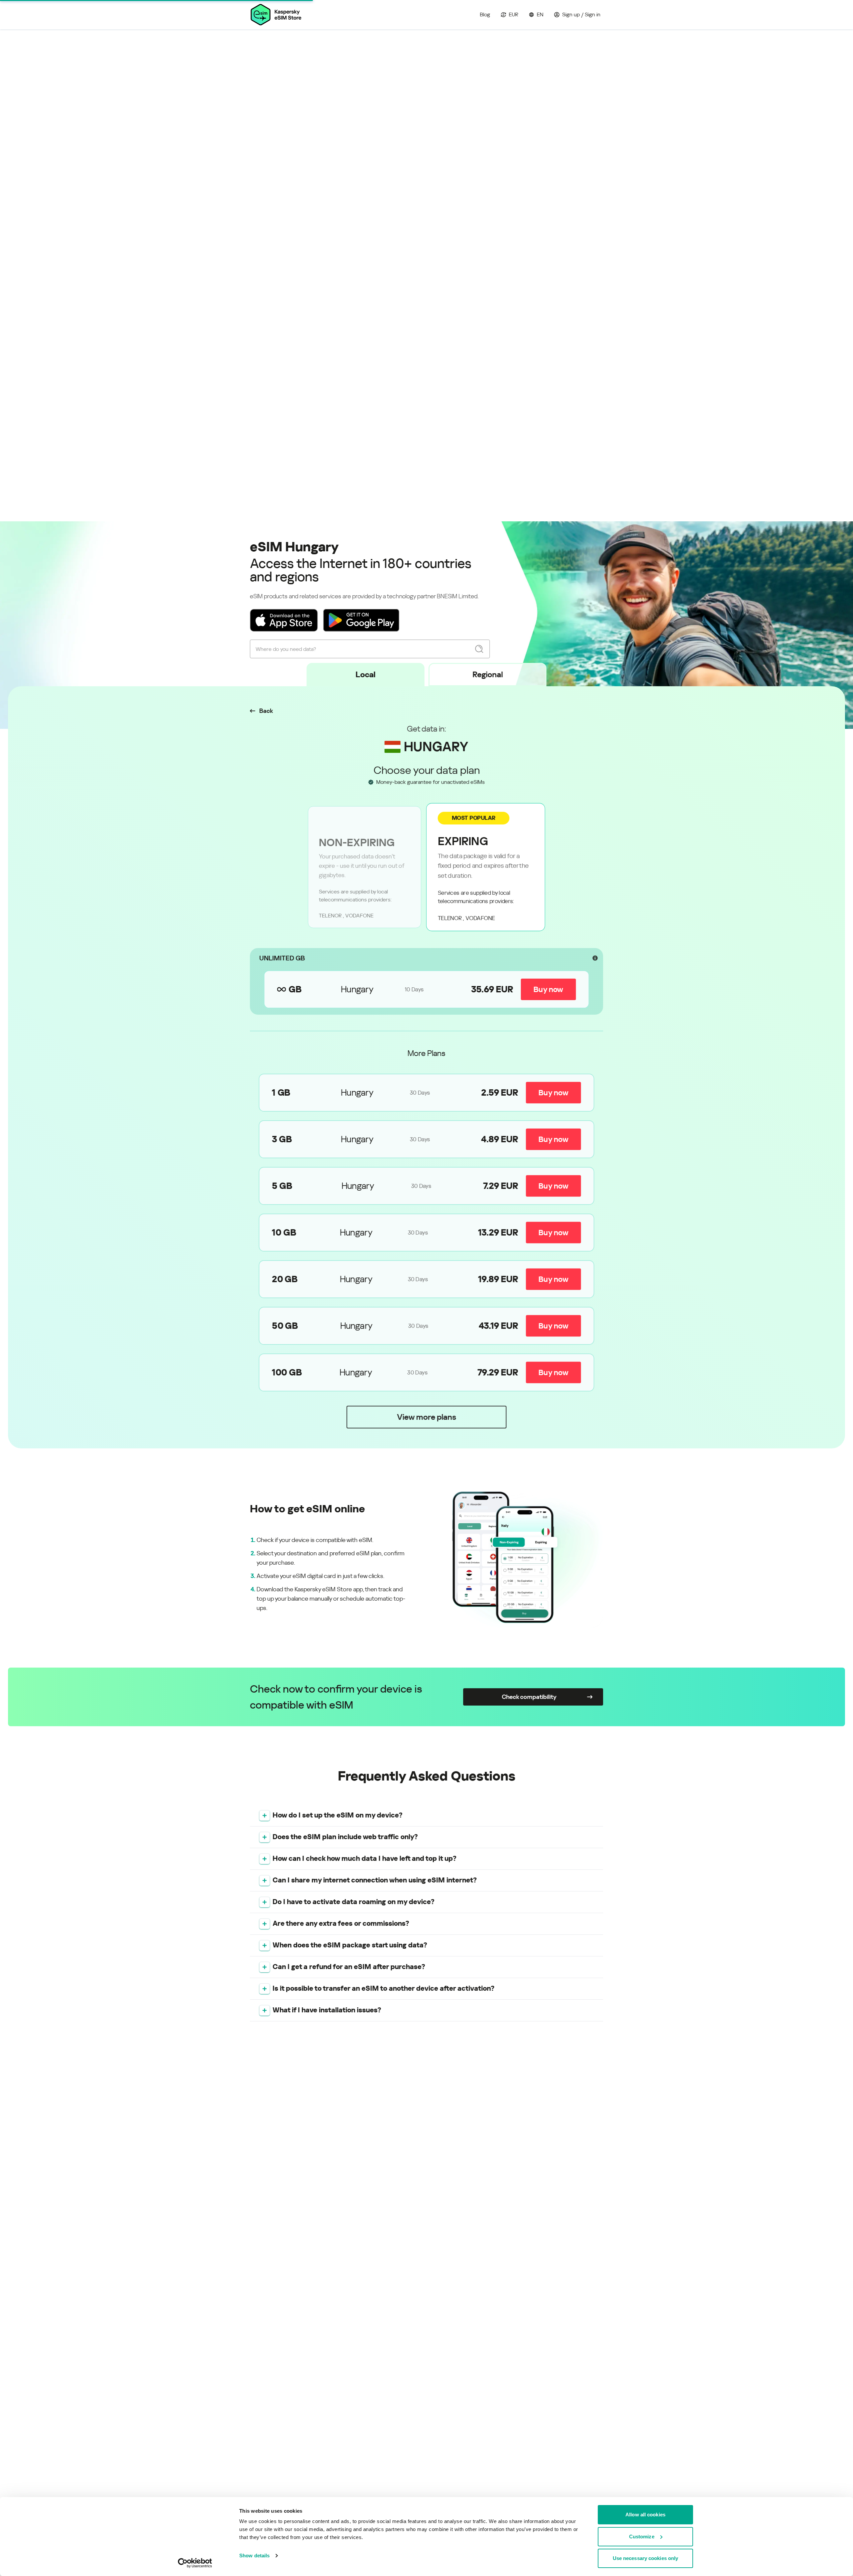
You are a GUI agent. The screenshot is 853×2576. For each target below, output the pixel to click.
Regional (488, 675)
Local (366, 675)
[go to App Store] (284, 620)
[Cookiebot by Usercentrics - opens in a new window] (195, 2563)
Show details (254, 2556)
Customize (642, 2537)
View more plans (426, 1417)
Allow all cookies (645, 2515)
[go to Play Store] (361, 620)
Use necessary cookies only (646, 2558)
